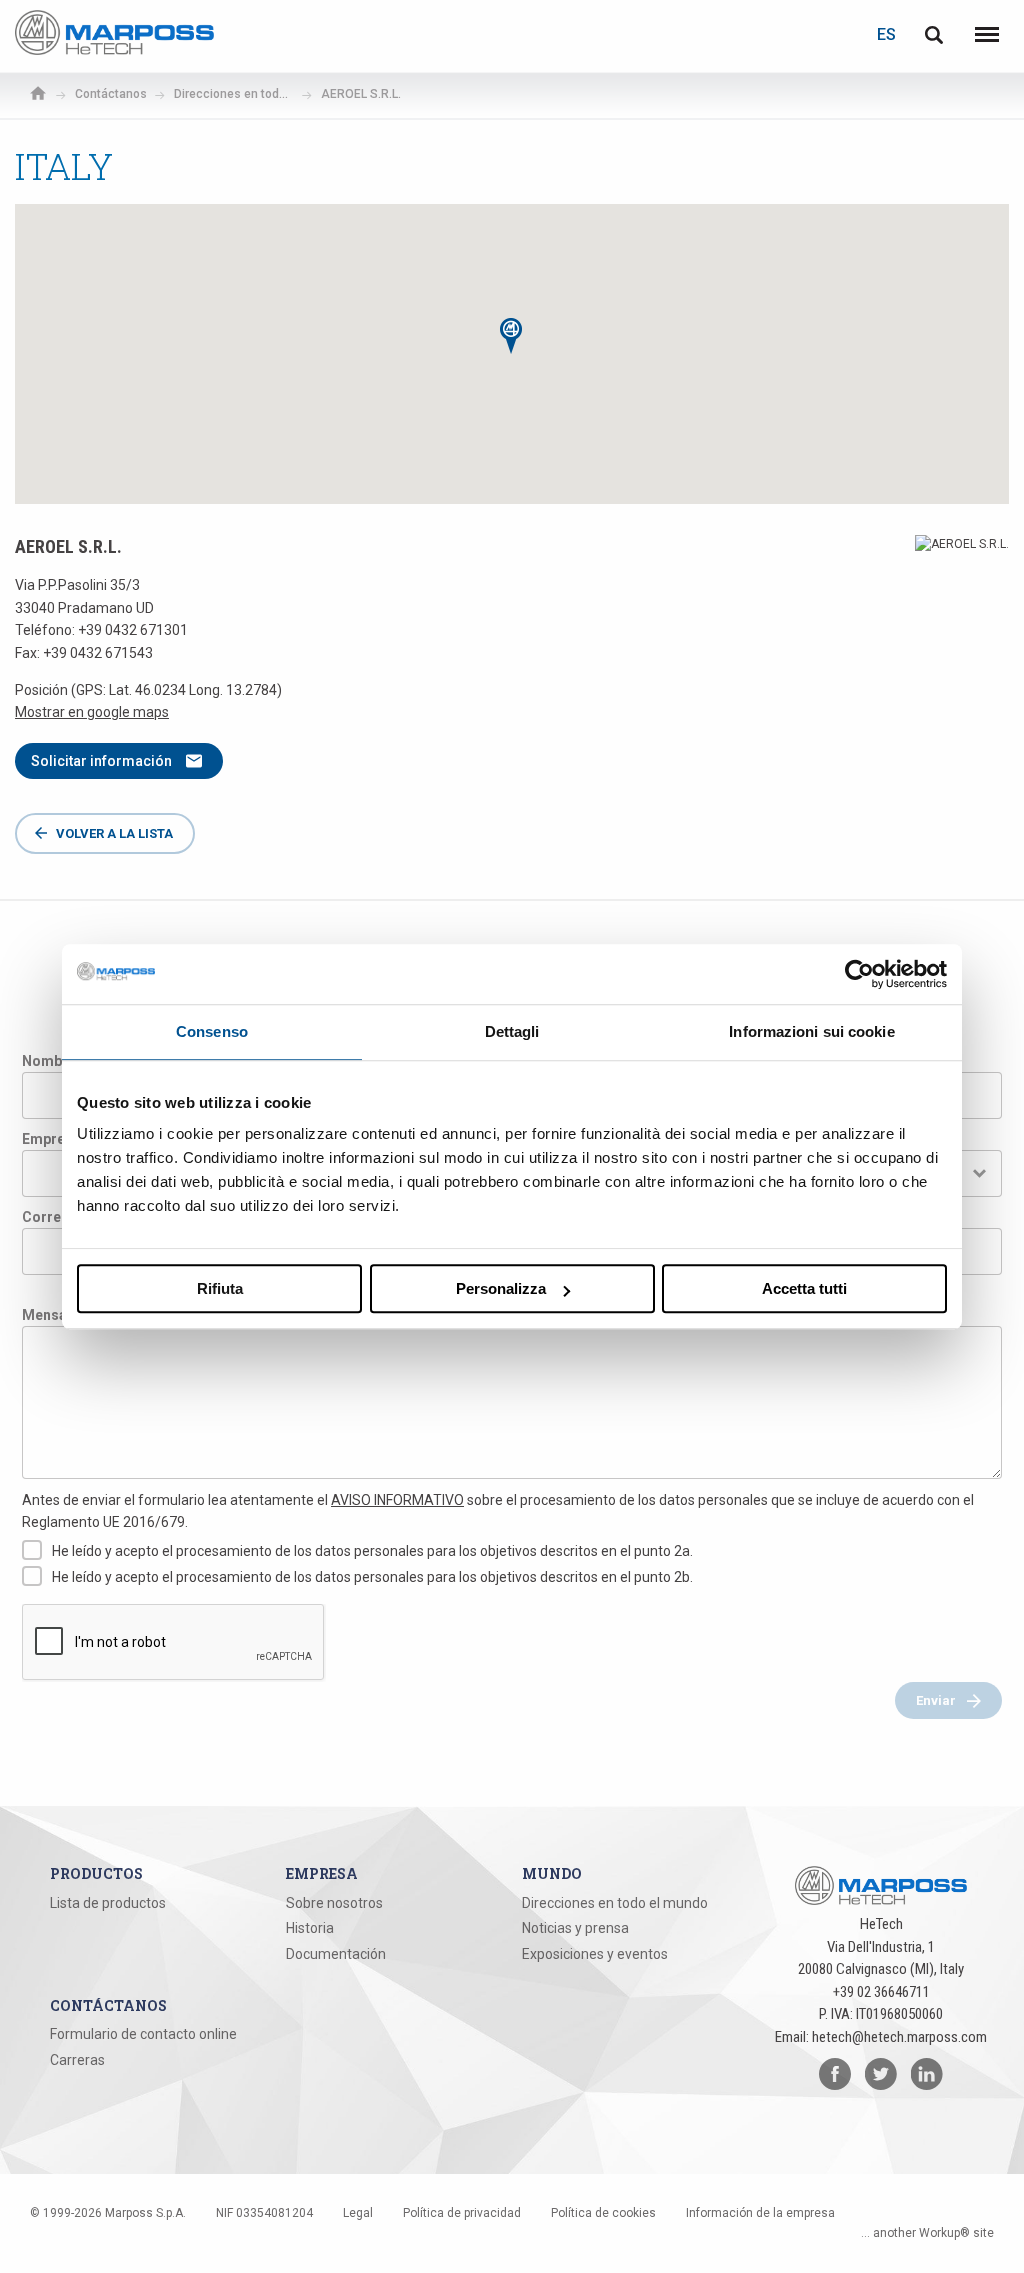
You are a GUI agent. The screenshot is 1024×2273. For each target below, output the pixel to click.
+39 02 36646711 (881, 1992)
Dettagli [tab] (512, 1031)
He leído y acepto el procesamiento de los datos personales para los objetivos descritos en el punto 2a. (372, 1551)
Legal (358, 2213)
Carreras (77, 2060)
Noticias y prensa (575, 1928)
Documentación (336, 1954)
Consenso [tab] (212, 1031)
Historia (310, 1928)
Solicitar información (101, 761)
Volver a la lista (114, 833)
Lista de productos (108, 1903)
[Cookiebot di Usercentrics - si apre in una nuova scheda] (859, 974)
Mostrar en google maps (92, 712)
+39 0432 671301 (133, 630)
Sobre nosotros (334, 1903)
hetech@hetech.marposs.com (899, 2037)
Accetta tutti (804, 1288)
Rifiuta (220, 1288)
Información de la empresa (760, 2213)
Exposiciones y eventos (595, 1954)
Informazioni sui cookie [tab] (811, 1031)
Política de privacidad (462, 2213)
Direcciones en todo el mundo (615, 1903)
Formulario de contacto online (143, 2034)
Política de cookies (603, 2213)
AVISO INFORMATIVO (397, 1500)
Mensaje (50, 1315)
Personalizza (501, 1288)
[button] (512, 336)
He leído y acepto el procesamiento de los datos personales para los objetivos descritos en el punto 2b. (372, 1577)
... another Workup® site (927, 2233)
